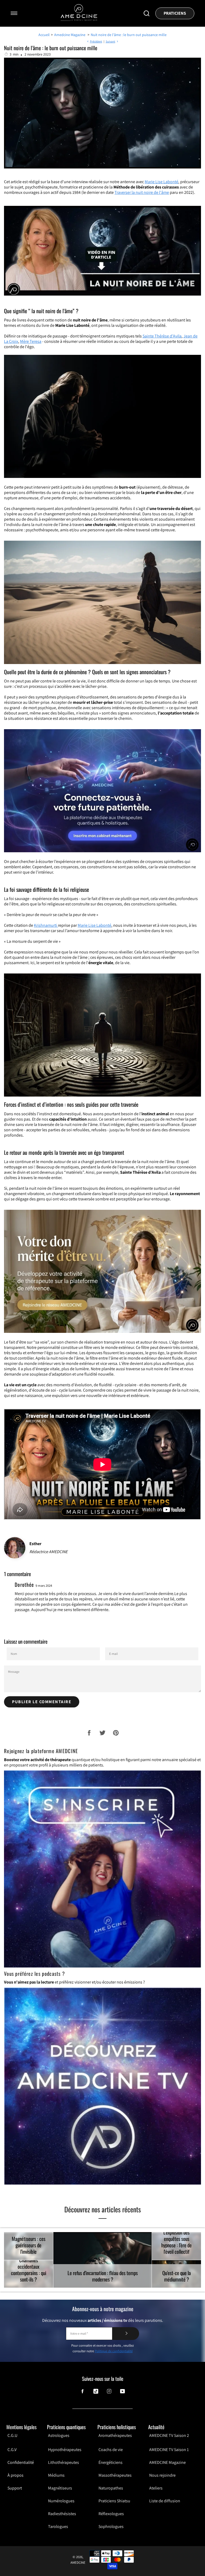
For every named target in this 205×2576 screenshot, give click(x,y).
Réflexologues (111, 2514)
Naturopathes (111, 2488)
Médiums (56, 2475)
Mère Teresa (31, 341)
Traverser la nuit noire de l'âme (142, 192)
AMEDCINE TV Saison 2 (169, 2436)
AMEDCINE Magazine (167, 2462)
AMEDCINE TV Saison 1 (169, 2450)
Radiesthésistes (62, 2514)
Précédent (96, 41)
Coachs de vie (111, 2450)
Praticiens (175, 13)
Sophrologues (111, 2526)
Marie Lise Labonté (161, 182)
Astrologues (59, 2436)
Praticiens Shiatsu (114, 2501)
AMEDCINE (78, 2563)
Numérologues (61, 2501)
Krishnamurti (46, 925)
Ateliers (156, 2488)
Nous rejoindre (162, 2475)
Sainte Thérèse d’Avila (162, 336)
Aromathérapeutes (115, 2436)
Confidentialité (21, 2462)
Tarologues (58, 2526)
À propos (15, 2475)
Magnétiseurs (60, 2488)
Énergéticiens (111, 2462)
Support (15, 2488)
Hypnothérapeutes (65, 2450)
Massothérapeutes (115, 2475)
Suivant (111, 41)
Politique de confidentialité (114, 2351)
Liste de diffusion (165, 2501)
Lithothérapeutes (64, 2462)
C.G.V (12, 2450)
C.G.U (12, 2436)
